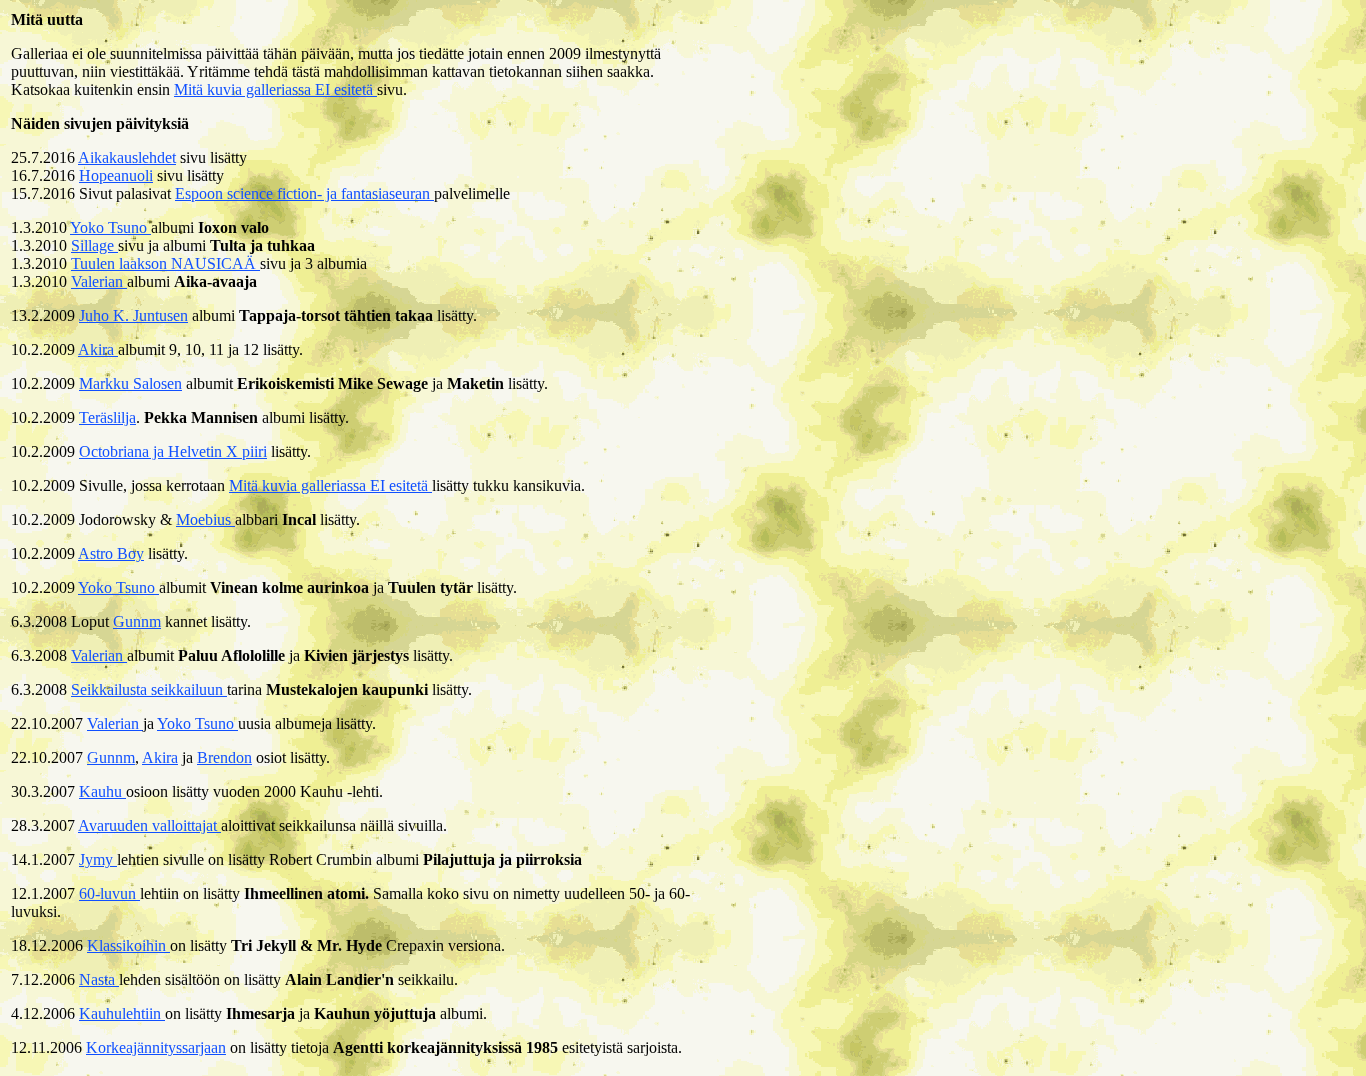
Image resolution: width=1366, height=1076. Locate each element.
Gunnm (137, 621)
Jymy (98, 859)
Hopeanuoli (116, 175)
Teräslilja (107, 417)
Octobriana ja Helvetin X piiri (173, 451)
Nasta (99, 979)
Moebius (205, 519)
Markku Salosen (130, 383)
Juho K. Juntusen (133, 315)
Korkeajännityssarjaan (156, 1047)
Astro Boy (111, 553)
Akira (98, 349)
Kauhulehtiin (122, 1013)
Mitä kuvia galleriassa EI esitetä (275, 89)
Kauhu (102, 791)
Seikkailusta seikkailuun (149, 689)
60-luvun (109, 893)
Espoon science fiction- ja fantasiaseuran (304, 193)
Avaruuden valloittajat (149, 825)
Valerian (99, 281)
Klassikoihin (128, 945)
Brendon (224, 757)
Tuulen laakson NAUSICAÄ (165, 263)
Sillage (94, 245)
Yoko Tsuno (110, 227)
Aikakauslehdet (127, 157)
